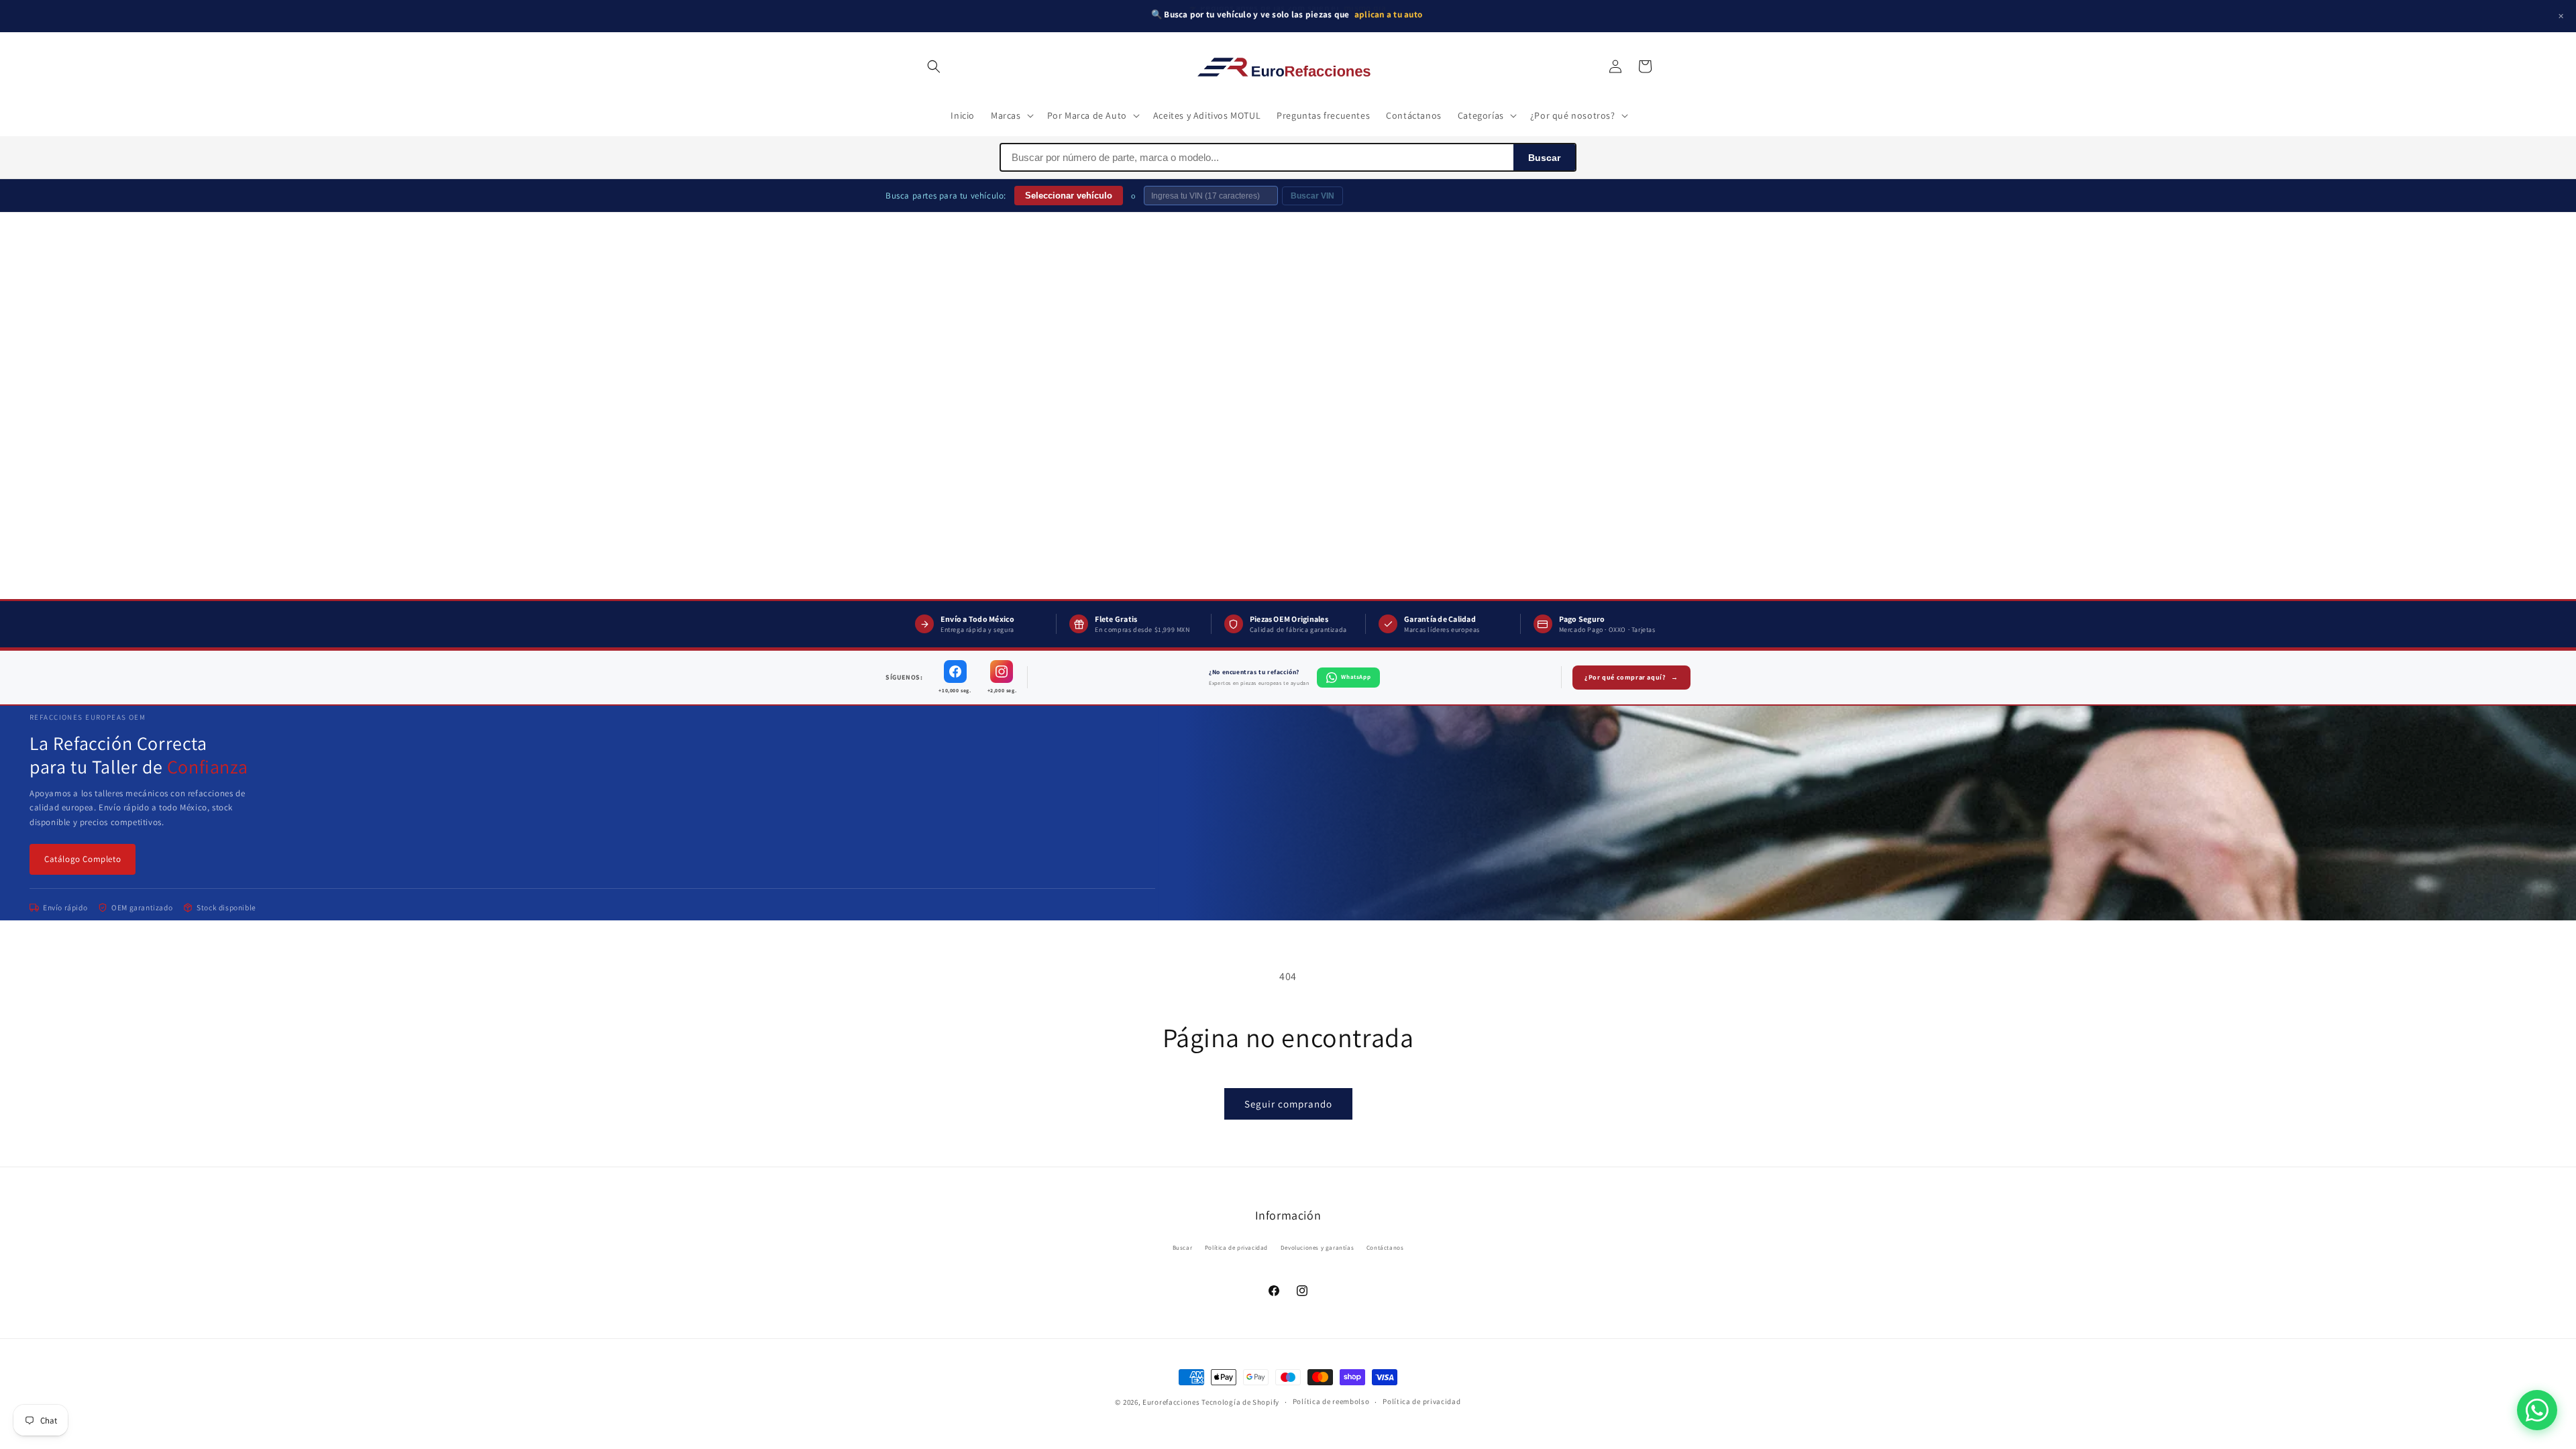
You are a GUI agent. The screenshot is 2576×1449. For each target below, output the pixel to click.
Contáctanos (1385, 1248)
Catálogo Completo (83, 859)
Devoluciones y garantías (1317, 1248)
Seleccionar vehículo (1069, 196)
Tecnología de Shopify (1240, 1402)
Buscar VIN (1312, 196)
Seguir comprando (1288, 1104)
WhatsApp (1356, 677)
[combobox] (1257, 157)
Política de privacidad (1236, 1248)
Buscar (1544, 158)
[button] (934, 66)
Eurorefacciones (1171, 1402)
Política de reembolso (1331, 1401)
